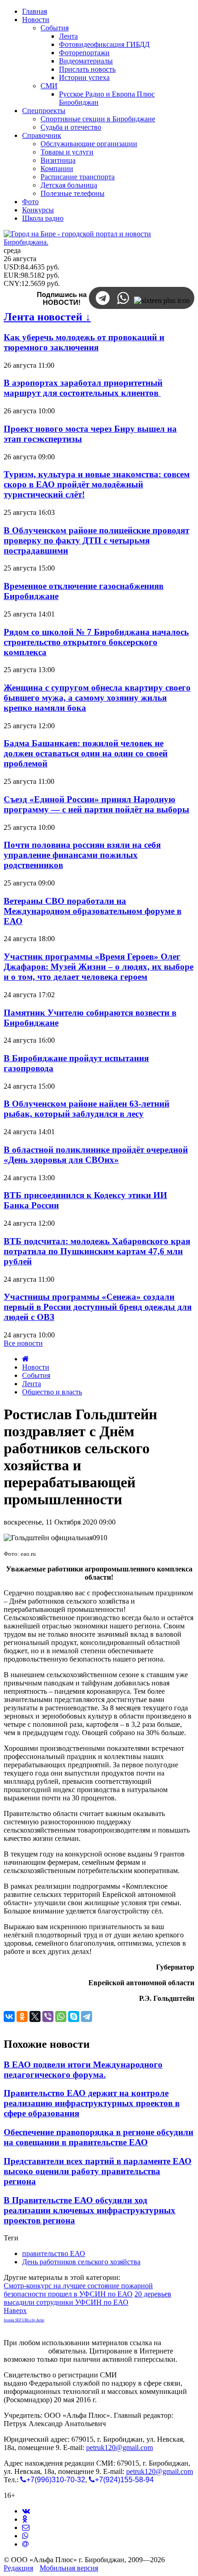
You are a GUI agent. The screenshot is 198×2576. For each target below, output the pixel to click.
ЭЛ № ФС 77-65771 (149, 2375)
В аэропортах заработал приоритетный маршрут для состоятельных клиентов (83, 388)
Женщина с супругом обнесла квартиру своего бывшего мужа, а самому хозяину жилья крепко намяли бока (97, 698)
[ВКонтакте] (9, 2016)
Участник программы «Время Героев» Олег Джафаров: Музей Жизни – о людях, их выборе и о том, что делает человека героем (99, 967)
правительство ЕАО (54, 2253)
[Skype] (74, 2016)
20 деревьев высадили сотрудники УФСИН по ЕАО (87, 2298)
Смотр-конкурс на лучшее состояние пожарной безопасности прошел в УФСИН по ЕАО (78, 2290)
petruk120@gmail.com (119, 2447)
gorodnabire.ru (25, 2351)
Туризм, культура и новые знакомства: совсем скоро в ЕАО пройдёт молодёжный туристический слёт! (97, 484)
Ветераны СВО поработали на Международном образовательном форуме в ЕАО (93, 911)
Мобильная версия (69, 2568)
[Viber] (48, 2016)
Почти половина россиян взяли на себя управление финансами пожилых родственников (82, 855)
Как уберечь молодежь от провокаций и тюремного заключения (84, 342)
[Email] (25, 2544)
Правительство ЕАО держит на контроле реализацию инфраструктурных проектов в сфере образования (92, 2103)
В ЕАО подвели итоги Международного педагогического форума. (83, 2070)
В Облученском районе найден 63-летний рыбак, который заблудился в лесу (87, 1109)
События (36, 1375)
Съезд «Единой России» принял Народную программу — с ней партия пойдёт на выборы (96, 804)
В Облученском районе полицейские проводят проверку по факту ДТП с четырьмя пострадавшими (96, 540)
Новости (36, 1367)
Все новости (23, 1343)
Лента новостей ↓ (47, 317)
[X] (35, 2016)
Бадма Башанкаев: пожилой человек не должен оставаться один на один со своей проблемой (86, 753)
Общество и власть (52, 1392)
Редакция (18, 2568)
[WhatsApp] (61, 2016)
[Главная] (26, 1359)
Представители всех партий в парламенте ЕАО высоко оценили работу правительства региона (98, 2171)
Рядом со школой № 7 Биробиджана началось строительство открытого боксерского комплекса (96, 642)
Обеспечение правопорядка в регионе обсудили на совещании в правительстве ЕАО (99, 2137)
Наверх (15, 2310)
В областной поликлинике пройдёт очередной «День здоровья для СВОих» (96, 1155)
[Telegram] (87, 2016)
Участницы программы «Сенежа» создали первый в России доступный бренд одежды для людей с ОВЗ (98, 1307)
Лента (32, 1384)
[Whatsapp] (25, 2536)
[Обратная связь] (26, 2527)
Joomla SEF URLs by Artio (24, 2320)
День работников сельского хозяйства (81, 2262)
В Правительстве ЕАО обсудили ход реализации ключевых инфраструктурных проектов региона (90, 2210)
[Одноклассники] (22, 2016)
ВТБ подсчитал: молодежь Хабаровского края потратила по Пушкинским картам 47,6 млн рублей (97, 1251)
